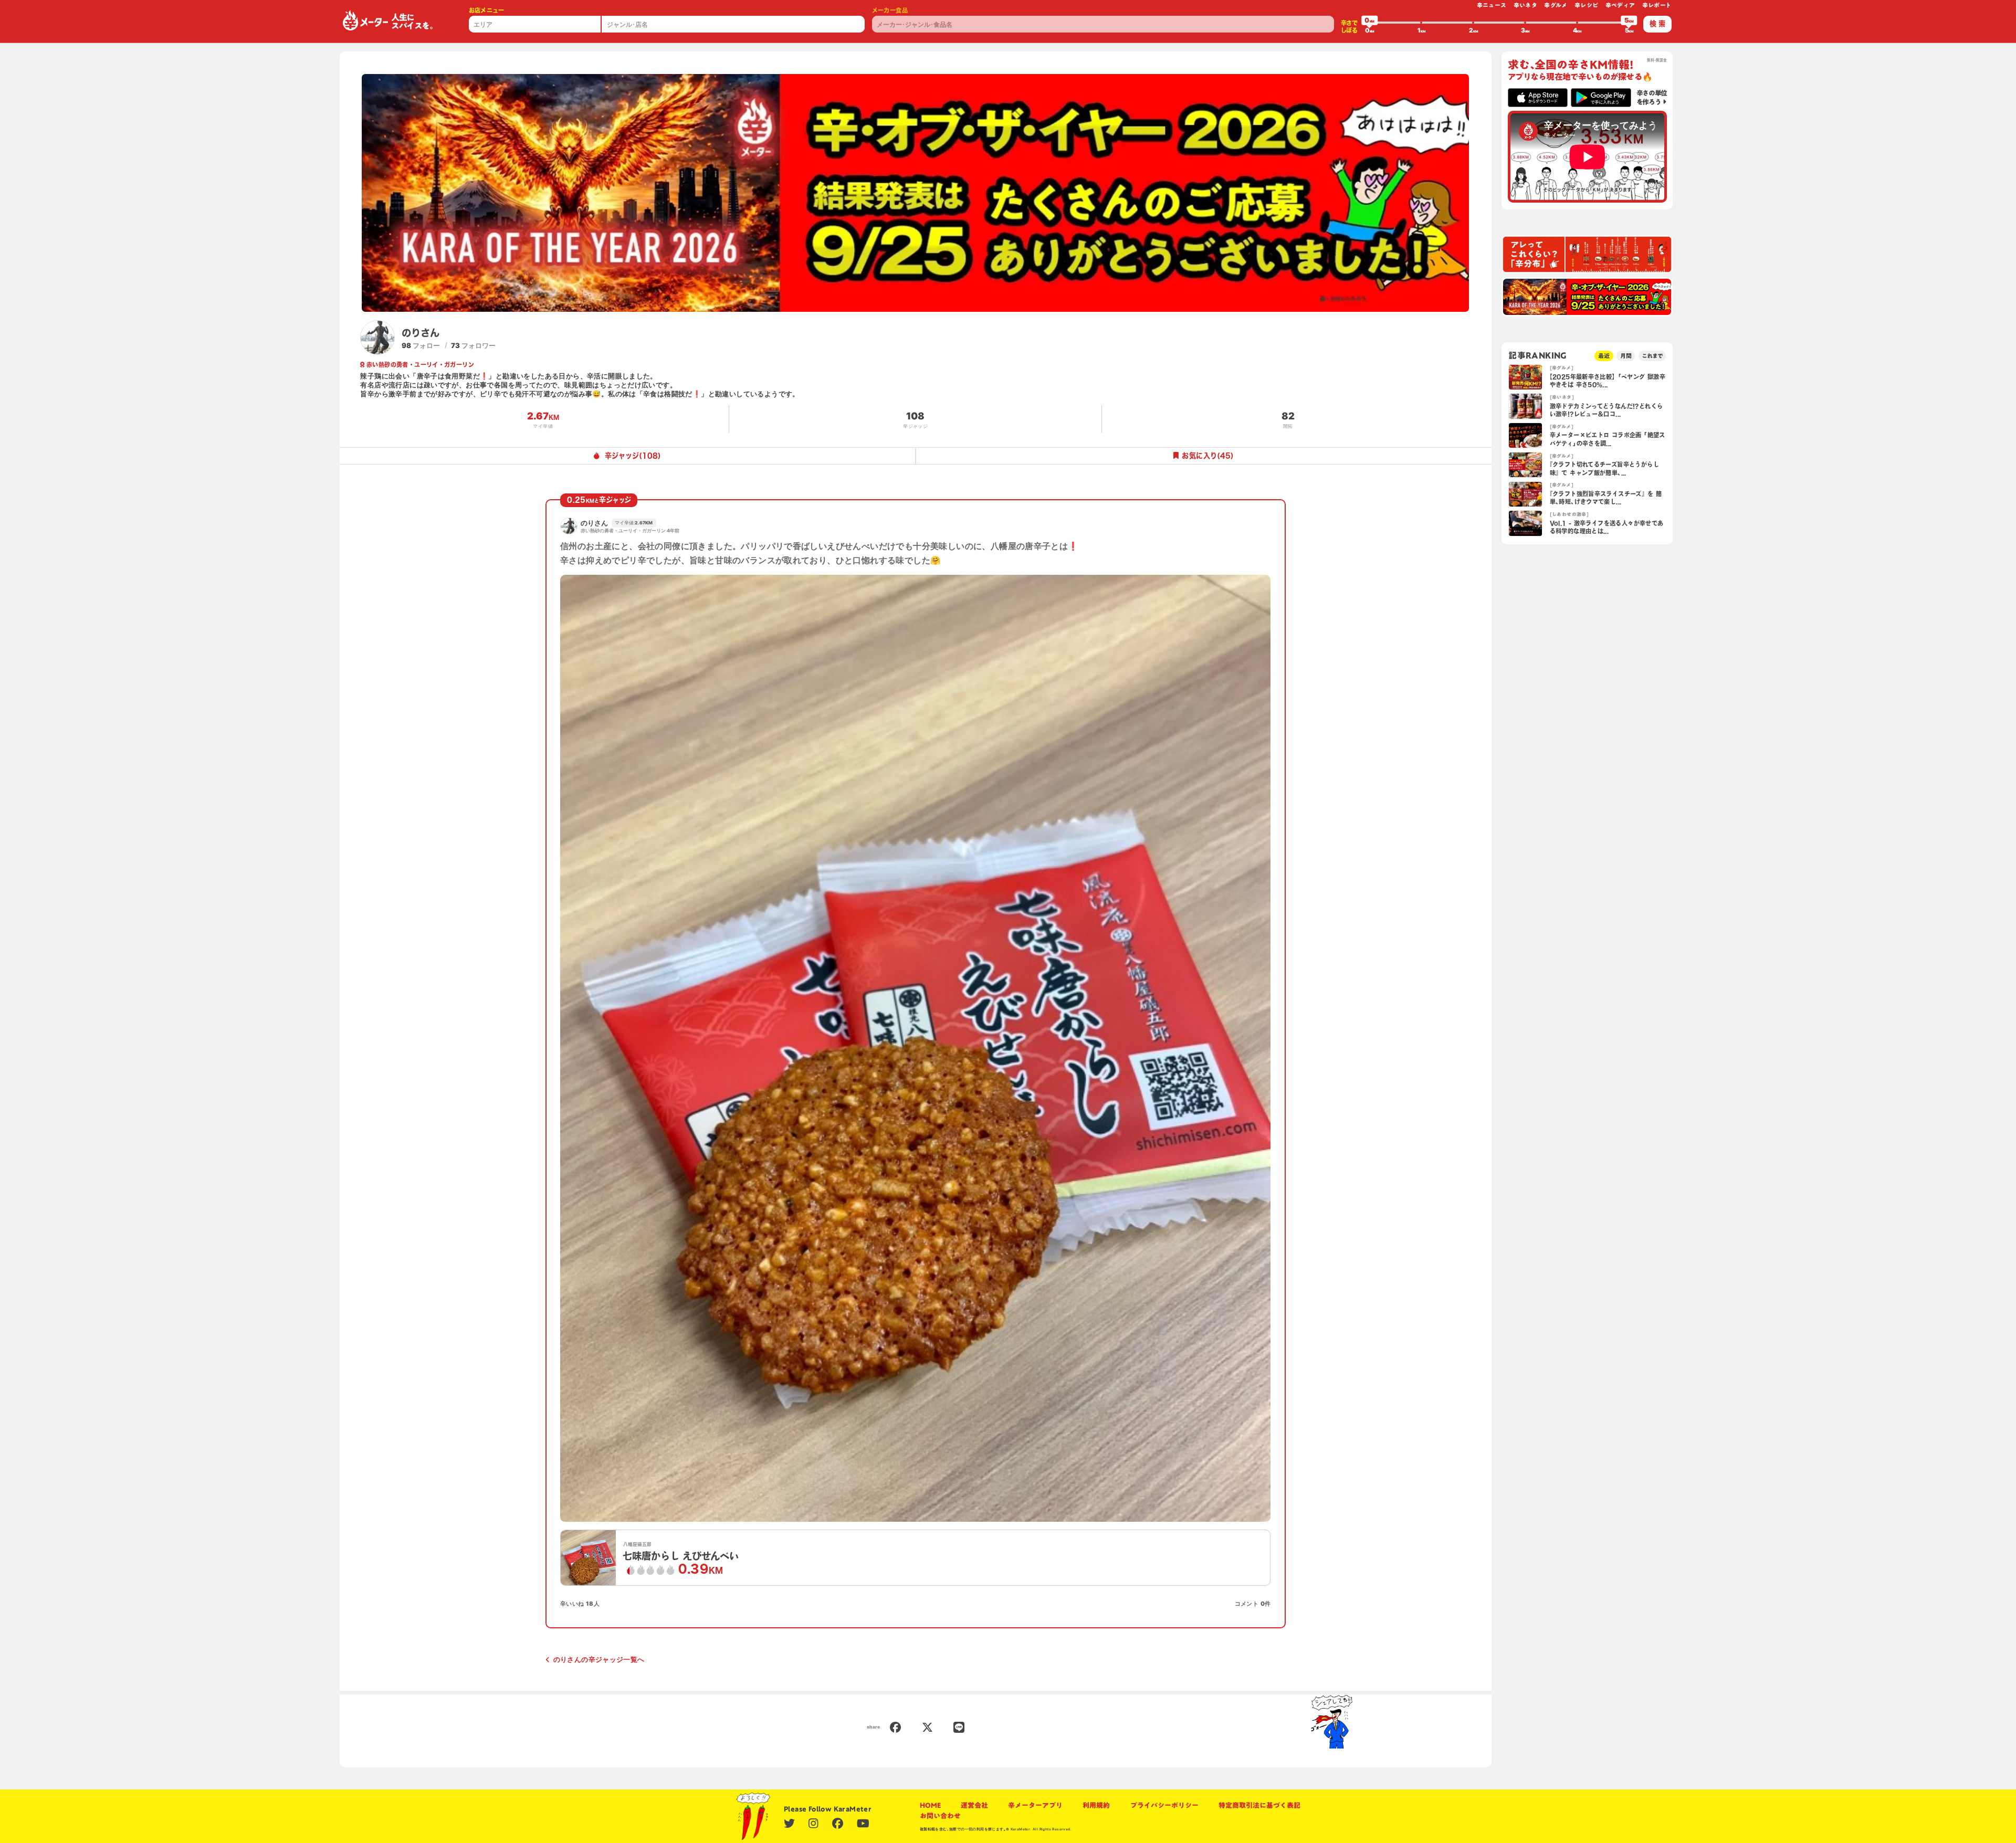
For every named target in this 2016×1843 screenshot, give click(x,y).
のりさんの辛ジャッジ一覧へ (599, 1659)
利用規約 (1096, 1805)
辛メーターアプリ (1035, 1805)
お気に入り (1208, 456)
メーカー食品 (890, 10)
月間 (1626, 356)
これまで (1652, 356)
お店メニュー (487, 10)
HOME (930, 1805)
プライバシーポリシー (1164, 1805)
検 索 (1657, 24)
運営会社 (974, 1805)
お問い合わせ (940, 1816)
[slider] (1370, 23)
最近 (1604, 356)
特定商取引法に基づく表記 (1259, 1805)
